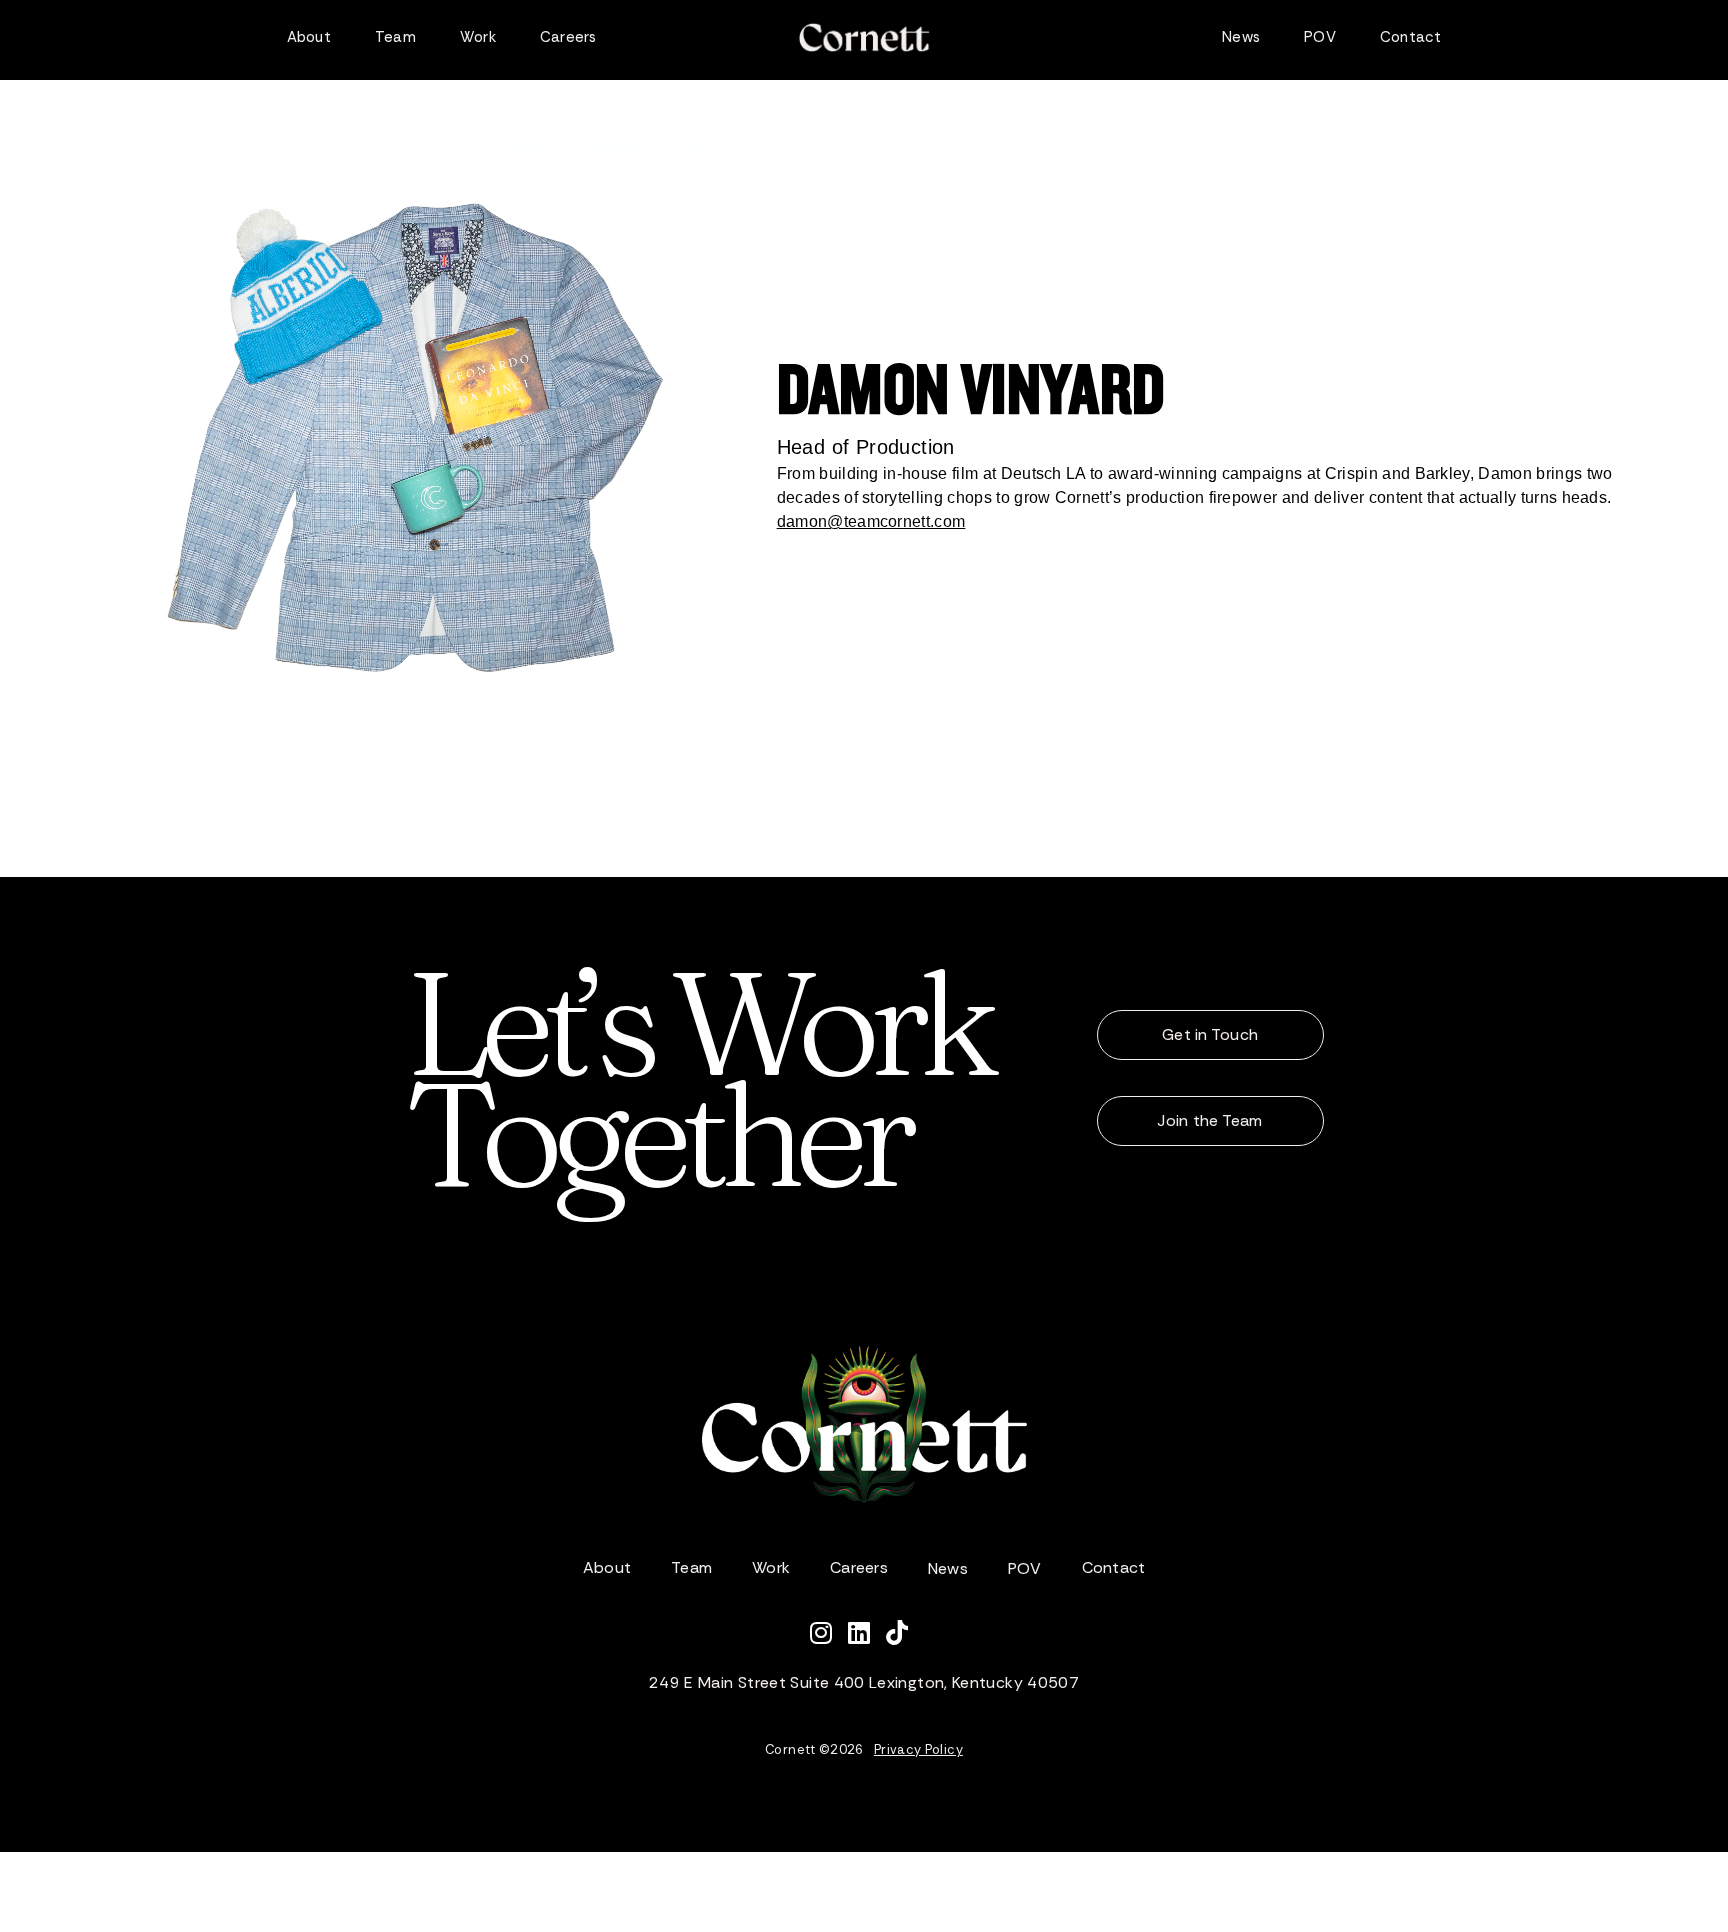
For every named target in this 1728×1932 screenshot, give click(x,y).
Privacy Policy (918, 1749)
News (1241, 37)
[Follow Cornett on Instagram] (829, 1636)
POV (1320, 37)
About (309, 37)
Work (478, 37)
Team (395, 37)
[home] (864, 37)
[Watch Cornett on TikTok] (902, 1636)
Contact (1411, 37)
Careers (568, 37)
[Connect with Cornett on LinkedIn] (867, 1636)
